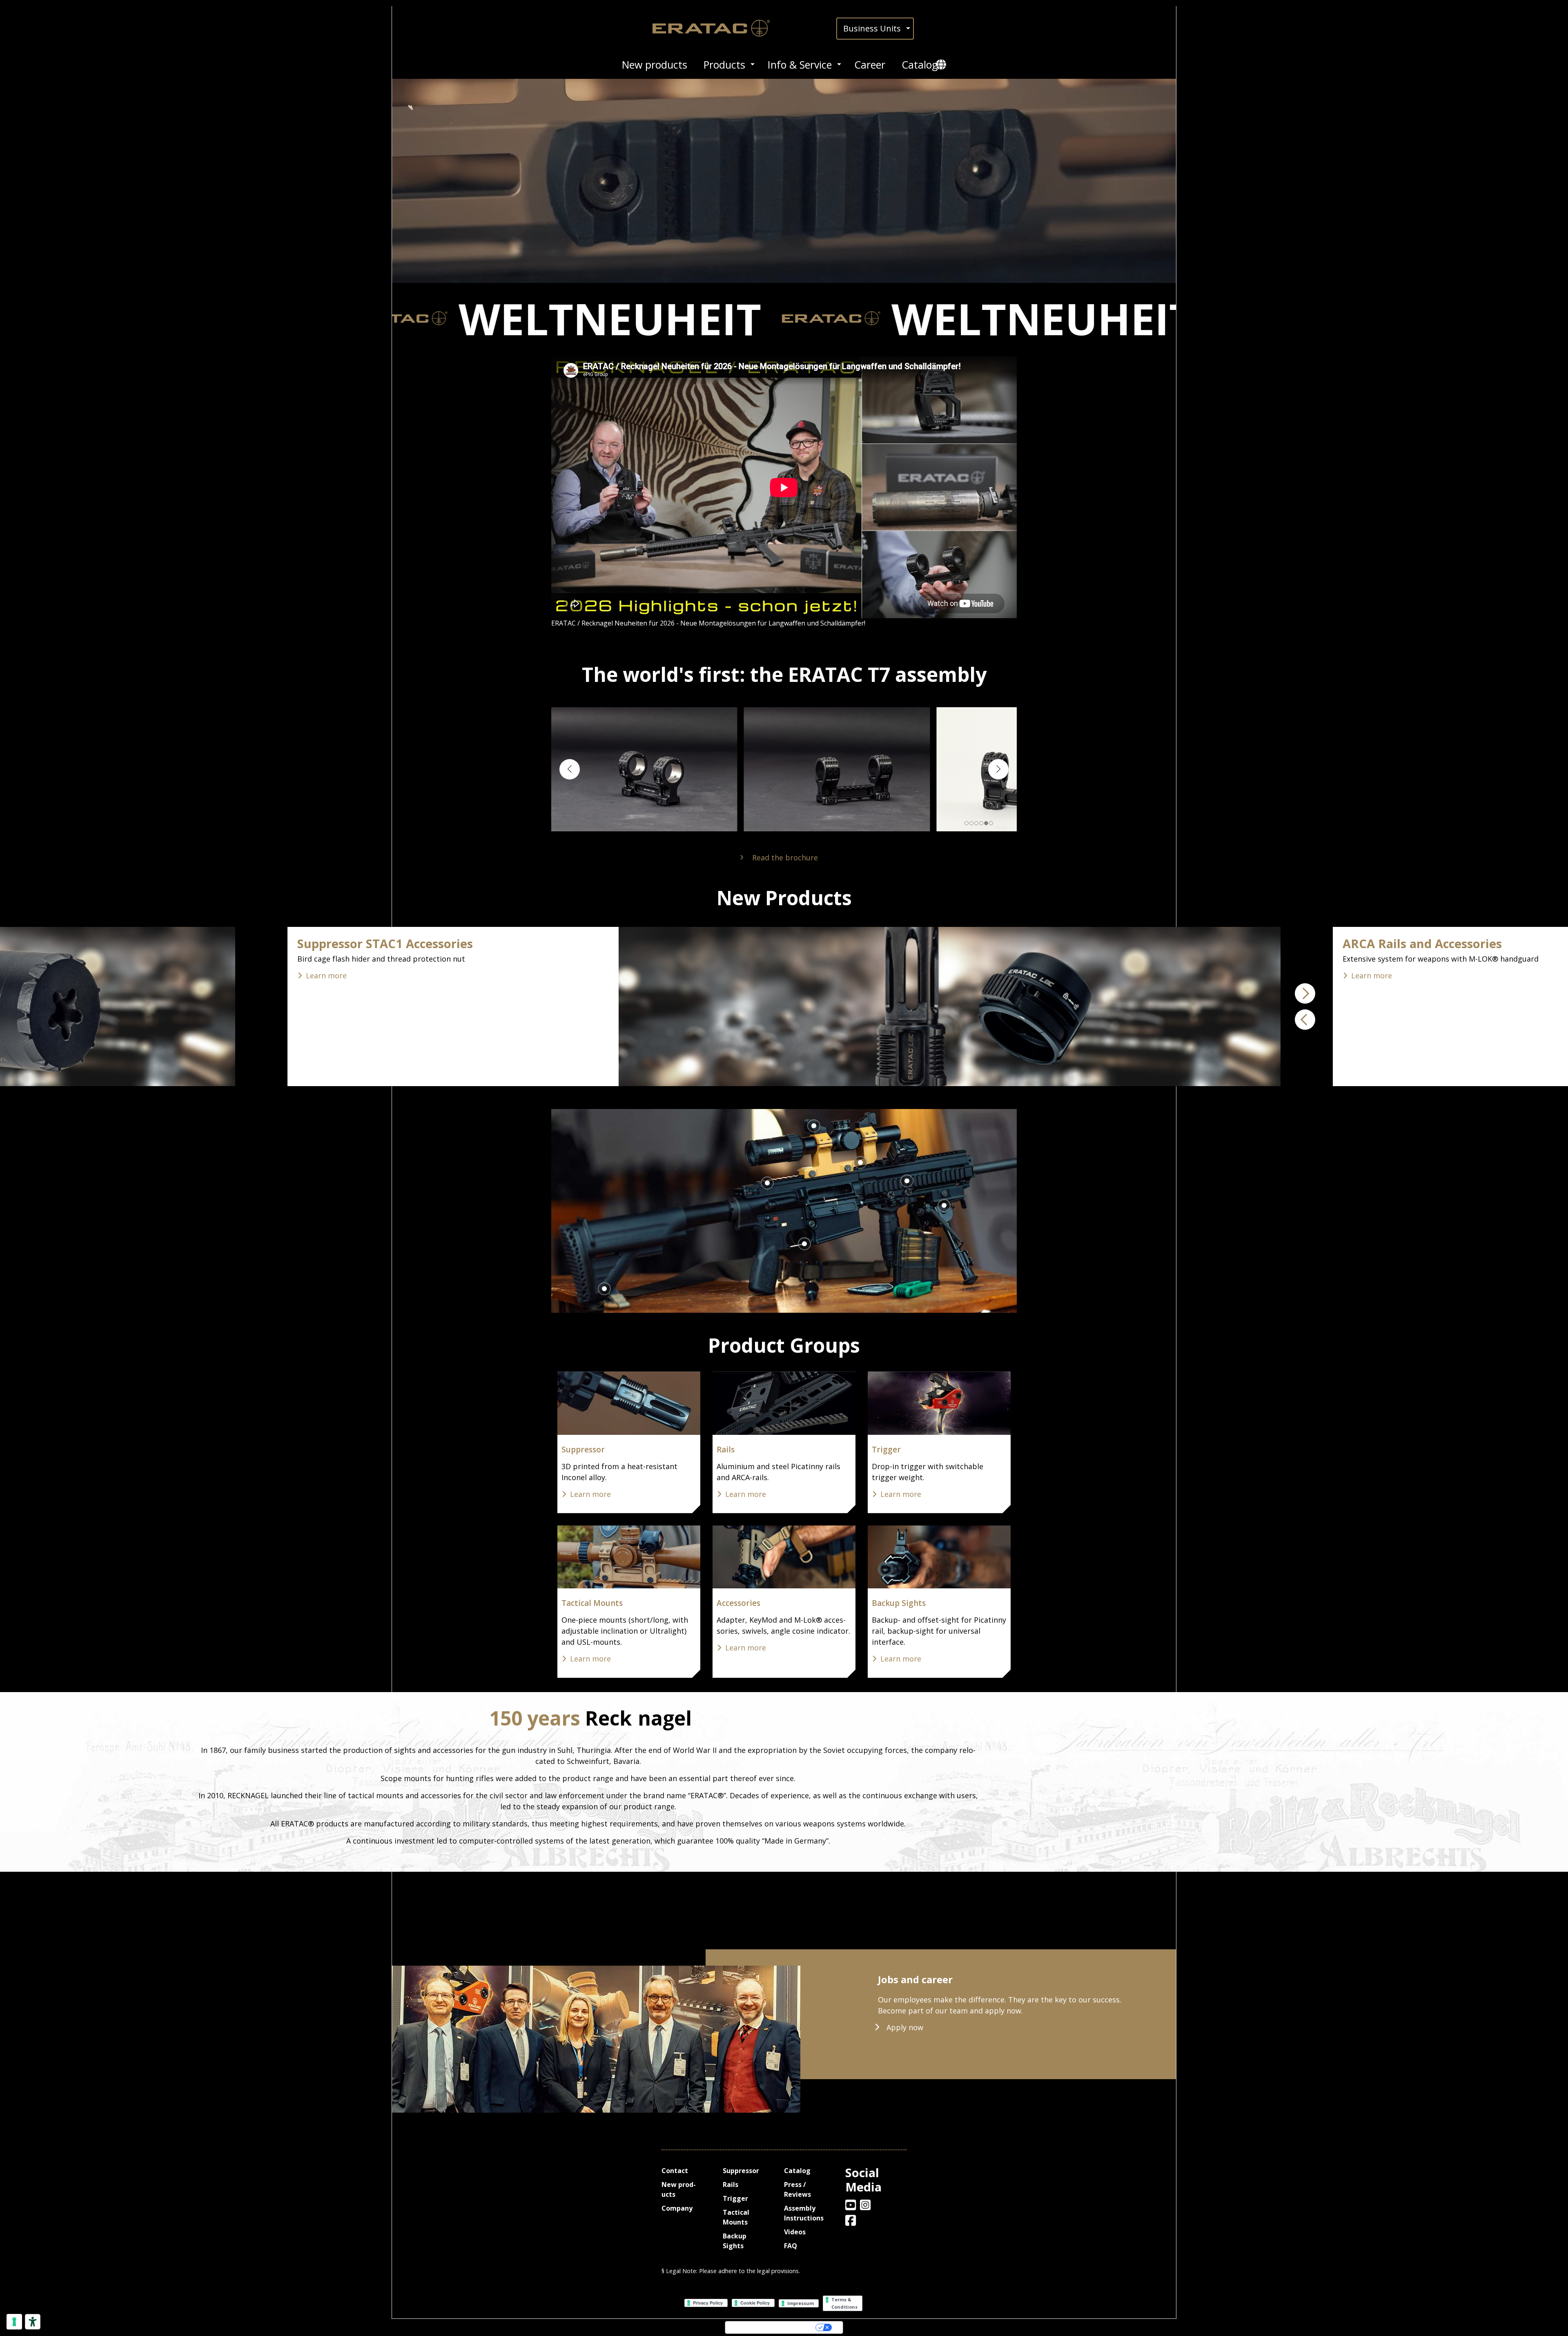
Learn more (770, 975)
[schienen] (784, 1403)
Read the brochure (785, 857)
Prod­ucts (724, 65)
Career (870, 65)
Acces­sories (738, 1603)
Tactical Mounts (592, 1603)
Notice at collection (739, 2327)
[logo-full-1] (718, 28)
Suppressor (583, 1450)
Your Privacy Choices (791, 2327)
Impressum (801, 2303)
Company (677, 2208)
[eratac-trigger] (939, 1403)
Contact (675, 2171)
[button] (784, 318)
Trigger (886, 1450)
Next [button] (1305, 993)
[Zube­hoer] (784, 1557)
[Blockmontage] (629, 1557)
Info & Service (800, 65)
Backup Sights (899, 1603)
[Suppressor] (629, 1403)
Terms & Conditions (845, 2303)
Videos (795, 2232)
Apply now (905, 2027)
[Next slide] (998, 769)
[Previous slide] (570, 769)
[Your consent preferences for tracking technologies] (14, 2322)
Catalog (920, 65)
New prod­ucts (655, 65)
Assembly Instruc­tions (804, 2213)
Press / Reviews (797, 2189)
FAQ (791, 2246)
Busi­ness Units (872, 28)
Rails (726, 1450)
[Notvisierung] (939, 1557)
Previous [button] (1305, 1020)
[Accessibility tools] (33, 2322)
